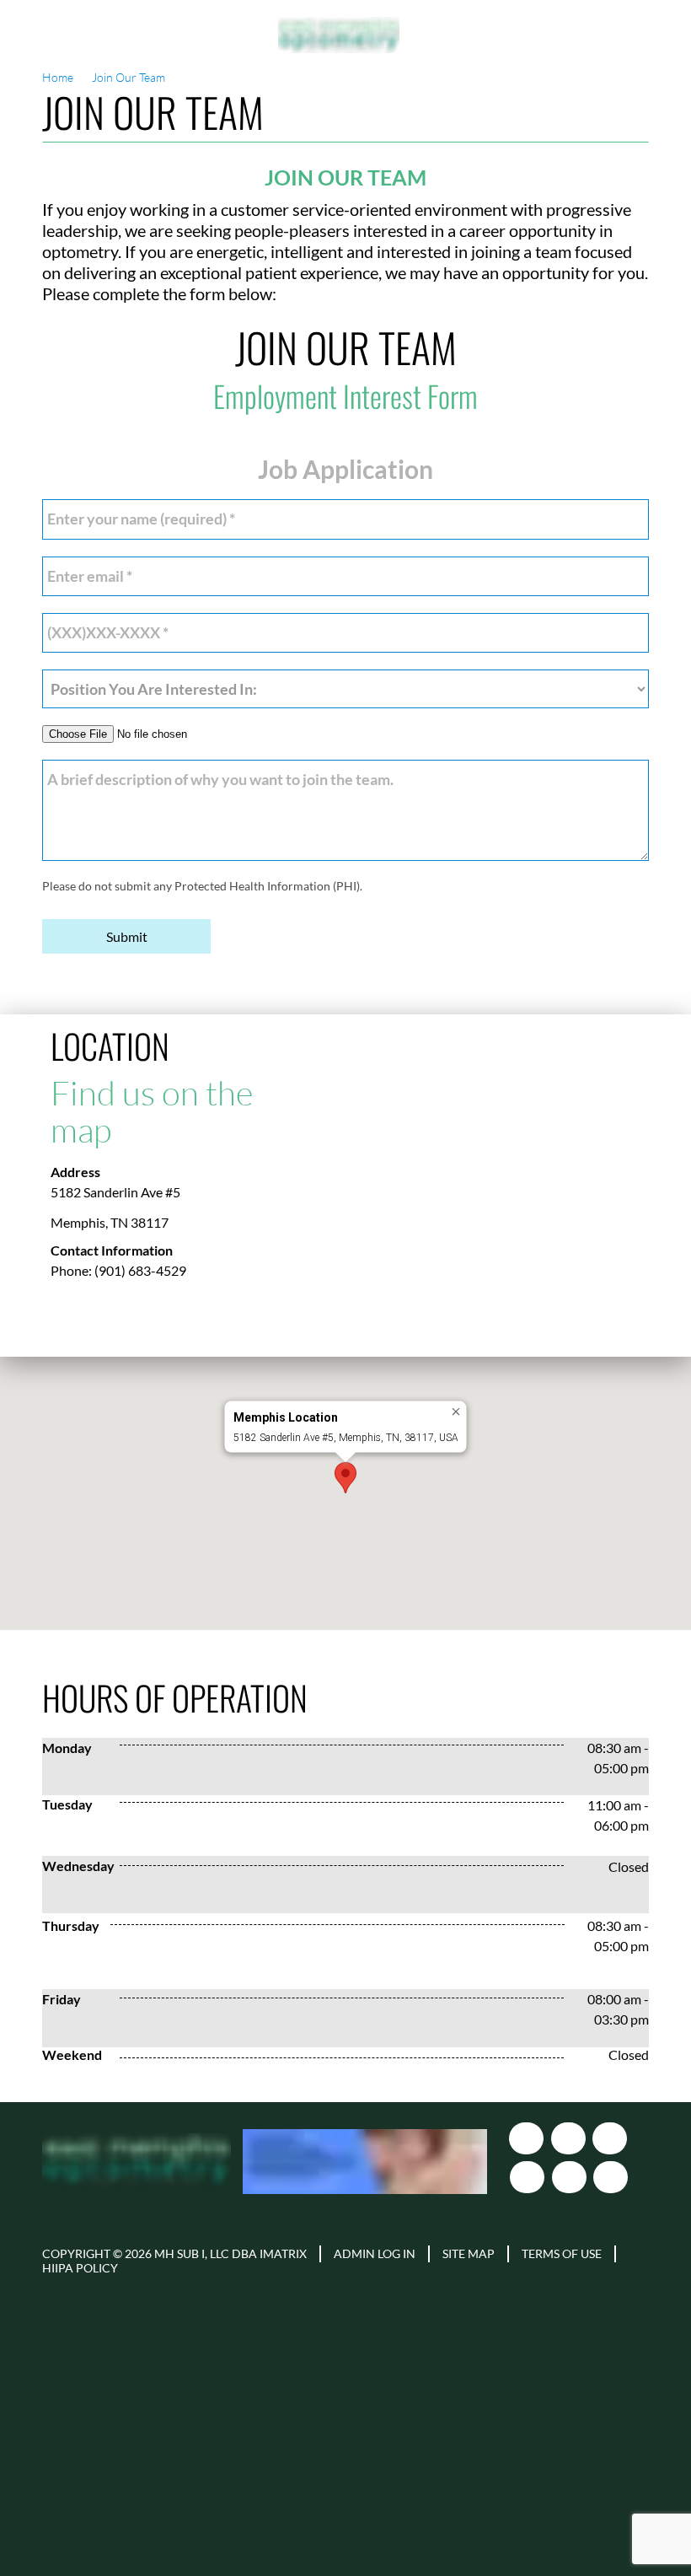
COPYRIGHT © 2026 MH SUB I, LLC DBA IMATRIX (174, 2254)
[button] (345, 1478)
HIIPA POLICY (80, 2268)
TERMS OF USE (562, 2254)
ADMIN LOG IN (375, 2254)
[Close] (456, 1412)
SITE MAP (469, 2254)
